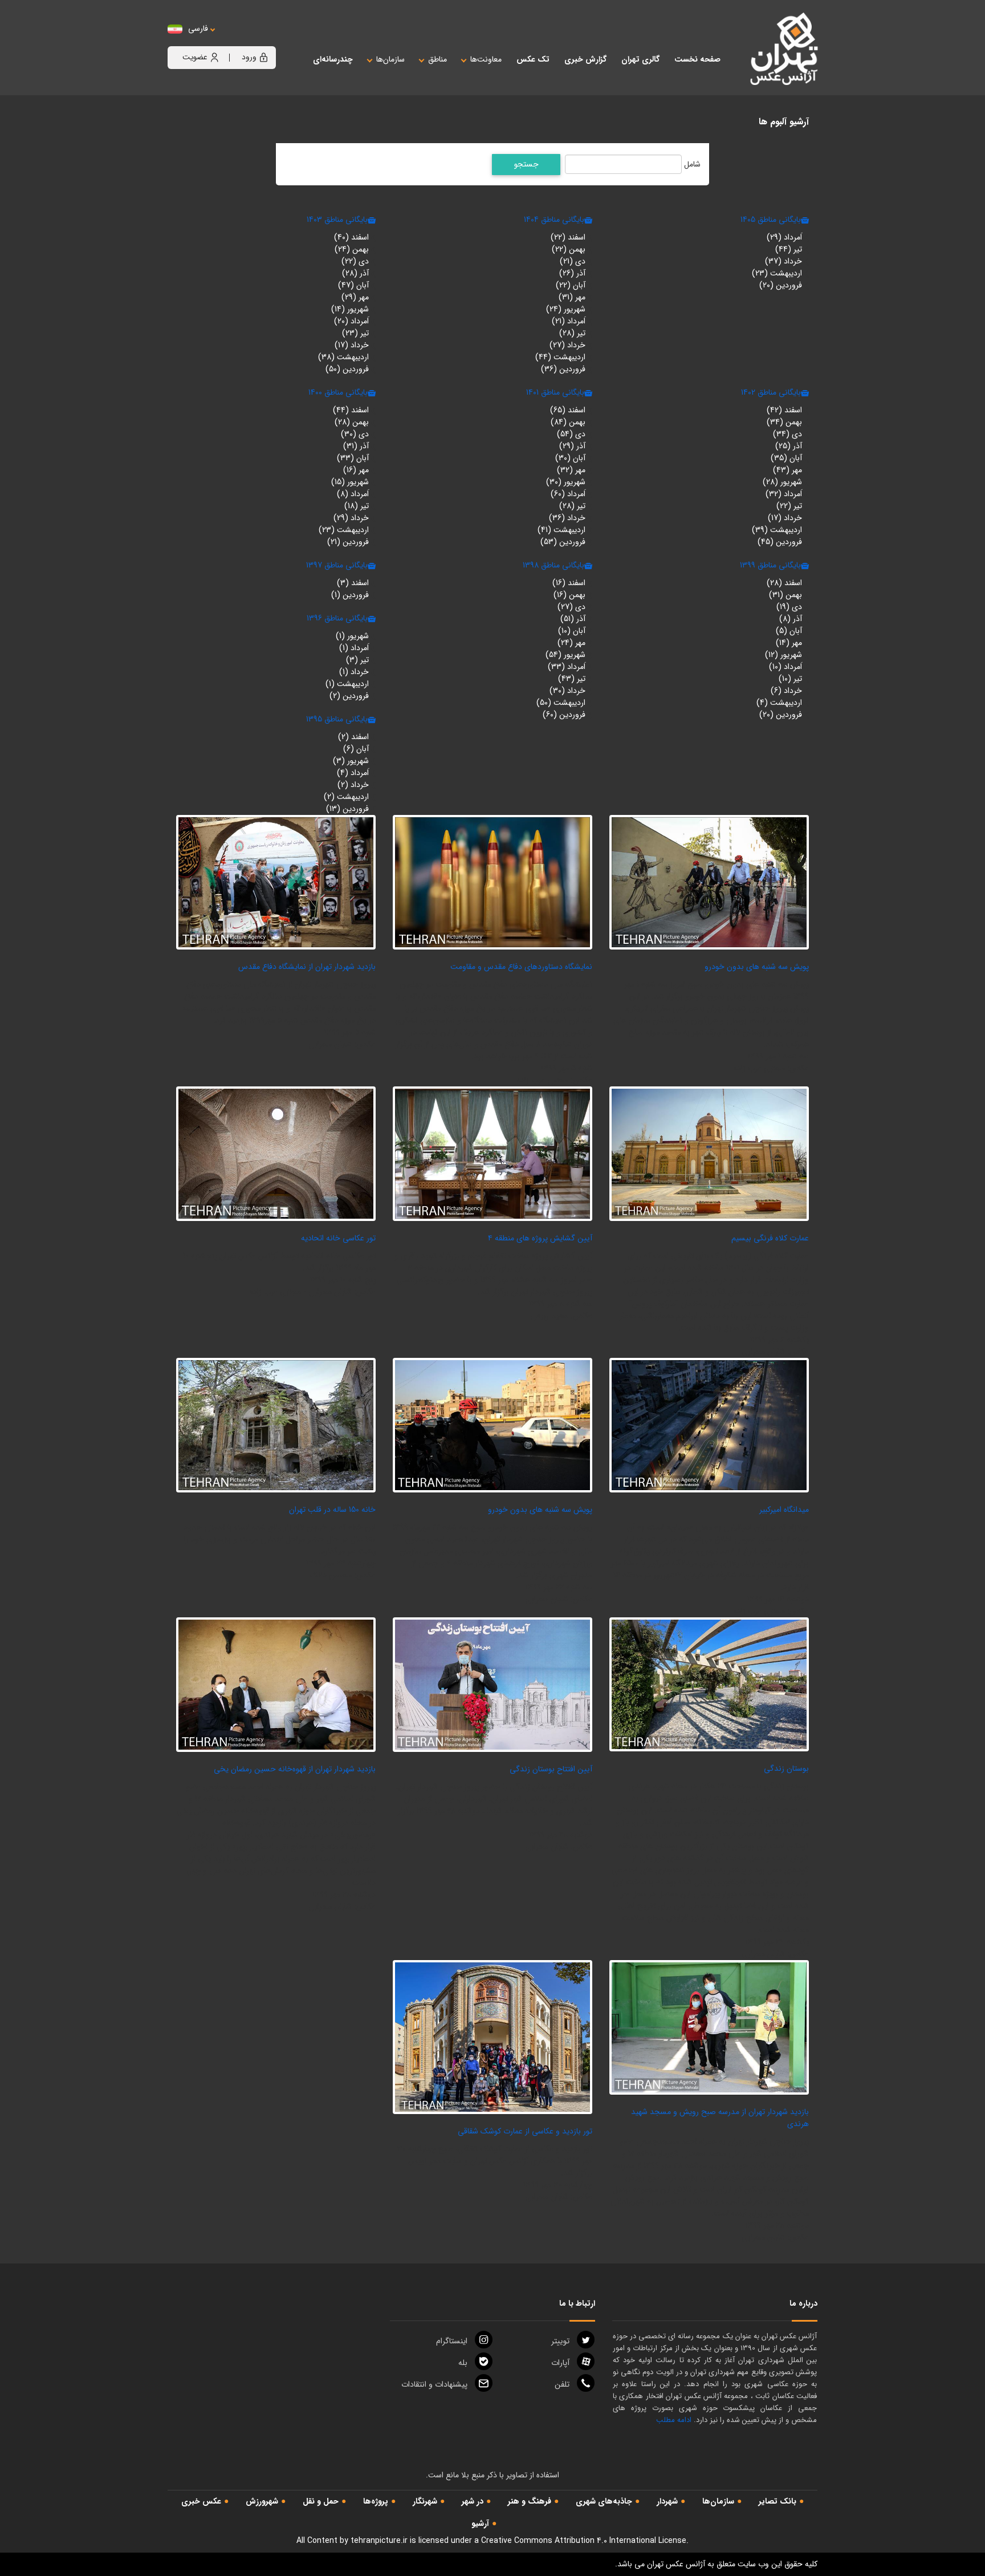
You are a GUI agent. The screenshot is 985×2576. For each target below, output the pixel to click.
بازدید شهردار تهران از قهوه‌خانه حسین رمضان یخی (295, 1769)
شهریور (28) (782, 482)
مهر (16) (356, 470)
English (233, 40)
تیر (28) (572, 333)
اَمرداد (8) (353, 494)
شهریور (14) (350, 309)
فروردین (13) (347, 809)
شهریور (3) (351, 761)
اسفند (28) (784, 583)
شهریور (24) (566, 309)
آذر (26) (572, 273)
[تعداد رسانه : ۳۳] (492, 2037)
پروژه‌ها (376, 2501)
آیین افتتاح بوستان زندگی (551, 1769)
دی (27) (571, 607)
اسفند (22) (568, 237)
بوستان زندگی (786, 1768)
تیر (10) (790, 679)
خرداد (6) (786, 691)
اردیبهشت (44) (560, 357)
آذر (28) (355, 273)
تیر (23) (355, 333)
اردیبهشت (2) (346, 797)
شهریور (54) (565, 655)
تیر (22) (789, 506)
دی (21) (573, 261)
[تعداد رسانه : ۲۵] (492, 1684)
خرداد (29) (351, 518)
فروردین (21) (348, 542)
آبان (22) (571, 285)
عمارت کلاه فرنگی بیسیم (770, 1238)
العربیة (261, 40)
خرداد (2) (353, 785)
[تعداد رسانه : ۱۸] (276, 1684)
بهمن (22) (569, 249)
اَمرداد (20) (351, 321)
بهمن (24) (352, 249)
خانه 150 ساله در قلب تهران (332, 1510)
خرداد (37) (783, 261)
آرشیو (480, 2524)
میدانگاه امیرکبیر (784, 1510)
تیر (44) (789, 249)
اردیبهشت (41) (561, 530)
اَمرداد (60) (568, 494)
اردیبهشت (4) (779, 703)
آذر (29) (572, 446)
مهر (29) (355, 297)
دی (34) (787, 434)
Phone (562, 2384)
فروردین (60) (564, 715)
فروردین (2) (349, 696)
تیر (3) (357, 660)
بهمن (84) (568, 422)
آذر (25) (789, 446)
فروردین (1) (350, 595)
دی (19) (789, 607)
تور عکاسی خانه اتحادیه (338, 1238)
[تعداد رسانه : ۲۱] (709, 882)
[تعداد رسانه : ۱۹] (492, 1153)
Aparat (560, 2363)
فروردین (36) (563, 369)
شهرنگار (425, 2501)
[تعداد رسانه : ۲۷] (492, 1425)
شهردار (667, 2501)
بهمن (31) (785, 595)
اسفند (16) (569, 583)
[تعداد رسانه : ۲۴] (276, 882)
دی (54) (571, 434)
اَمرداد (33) (567, 667)
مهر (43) (787, 470)
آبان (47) (353, 285)
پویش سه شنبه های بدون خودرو (757, 967)
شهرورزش (262, 2501)
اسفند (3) (353, 583)
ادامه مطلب (674, 2420)
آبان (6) (356, 749)
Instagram (452, 2341)
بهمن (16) (569, 595)
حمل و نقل (321, 2501)
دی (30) (355, 434)
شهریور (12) (783, 655)
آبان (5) (789, 631)
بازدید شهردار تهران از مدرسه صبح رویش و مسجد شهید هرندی (720, 2118)
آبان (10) (572, 631)
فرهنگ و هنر (530, 2501)
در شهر (473, 2501)
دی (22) (355, 261)
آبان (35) (786, 458)
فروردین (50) (347, 369)
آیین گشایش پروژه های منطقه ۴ (540, 1238)
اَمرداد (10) (785, 667)
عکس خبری (201, 2501)
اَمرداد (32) (784, 494)
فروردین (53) (563, 542)
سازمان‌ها (718, 2501)
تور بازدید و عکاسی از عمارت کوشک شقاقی (525, 2131)
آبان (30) (570, 458)
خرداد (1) (354, 672)
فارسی (198, 29)
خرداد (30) (567, 691)
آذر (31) (356, 446)
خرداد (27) (567, 345)
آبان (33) (353, 458)
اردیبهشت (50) (561, 703)
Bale (463, 2363)
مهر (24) (571, 643)
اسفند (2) (353, 737)
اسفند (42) (784, 410)
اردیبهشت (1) (347, 684)
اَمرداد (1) (354, 648)
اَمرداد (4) (353, 773)
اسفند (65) (568, 410)
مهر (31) (572, 297)
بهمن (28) (352, 422)
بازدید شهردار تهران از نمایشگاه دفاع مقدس (307, 967)
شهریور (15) (350, 482)
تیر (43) (572, 679)
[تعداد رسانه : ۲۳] (709, 2027)
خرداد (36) (567, 518)
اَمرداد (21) (569, 321)
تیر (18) (357, 506)
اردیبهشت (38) (343, 357)
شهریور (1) (352, 636)
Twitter (560, 2341)
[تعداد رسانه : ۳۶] (276, 1153)
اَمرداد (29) (784, 237)
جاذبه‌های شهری (604, 2501)
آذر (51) (573, 619)
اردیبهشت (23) (777, 273)
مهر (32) (571, 470)
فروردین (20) (781, 285)
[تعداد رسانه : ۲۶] (492, 882)
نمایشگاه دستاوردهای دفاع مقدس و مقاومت (521, 967)
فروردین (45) (780, 542)
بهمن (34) (784, 422)
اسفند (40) (351, 237)
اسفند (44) (351, 410)
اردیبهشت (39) (777, 530)
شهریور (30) (566, 482)
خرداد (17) (352, 345)
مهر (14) (789, 643)
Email (434, 2384)
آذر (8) (791, 619)
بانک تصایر (778, 2501)
